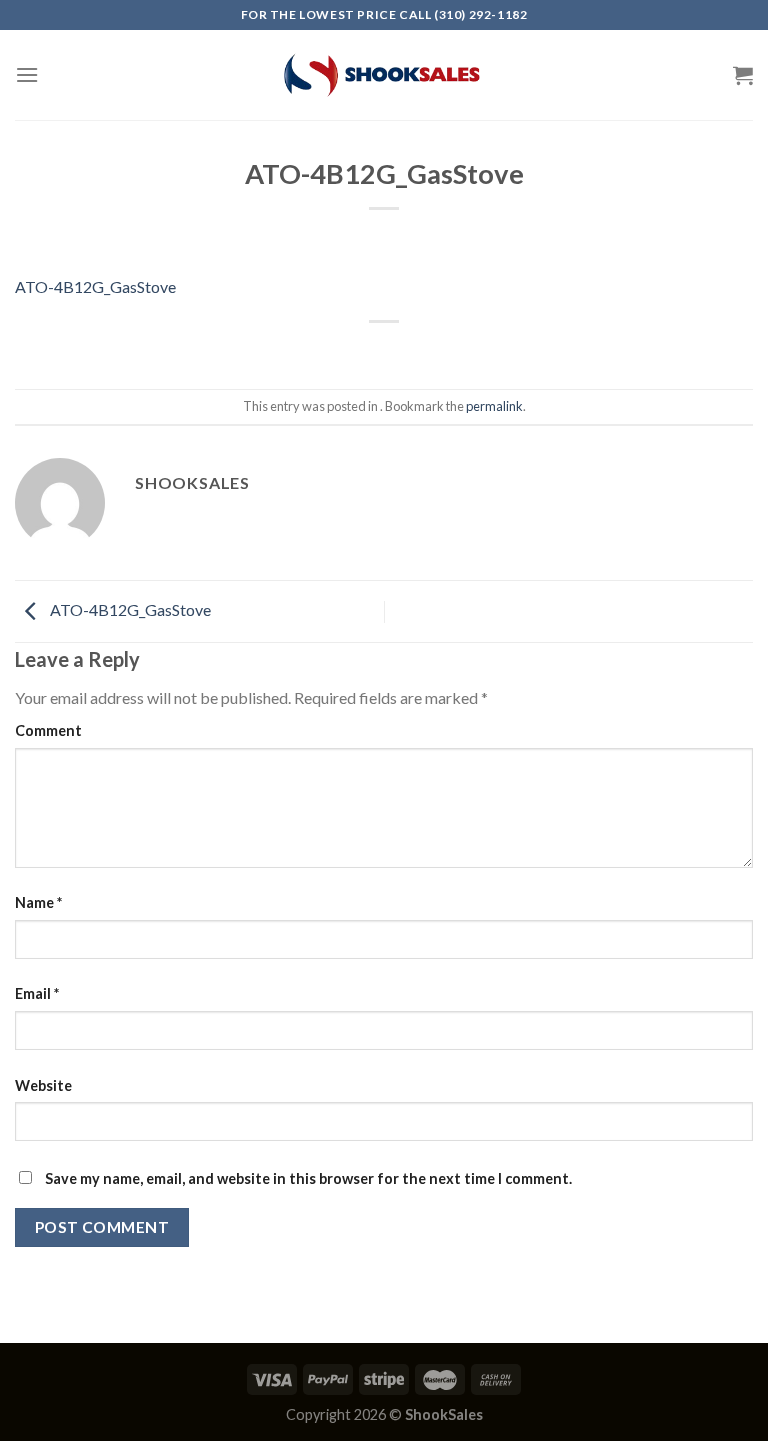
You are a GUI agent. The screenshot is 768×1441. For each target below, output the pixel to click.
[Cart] (743, 75)
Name (38, 902)
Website (43, 1085)
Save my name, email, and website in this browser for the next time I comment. (308, 1178)
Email (37, 993)
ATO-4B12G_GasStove (95, 286)
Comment (48, 730)
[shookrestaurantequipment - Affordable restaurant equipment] (384, 75)
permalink (494, 406)
